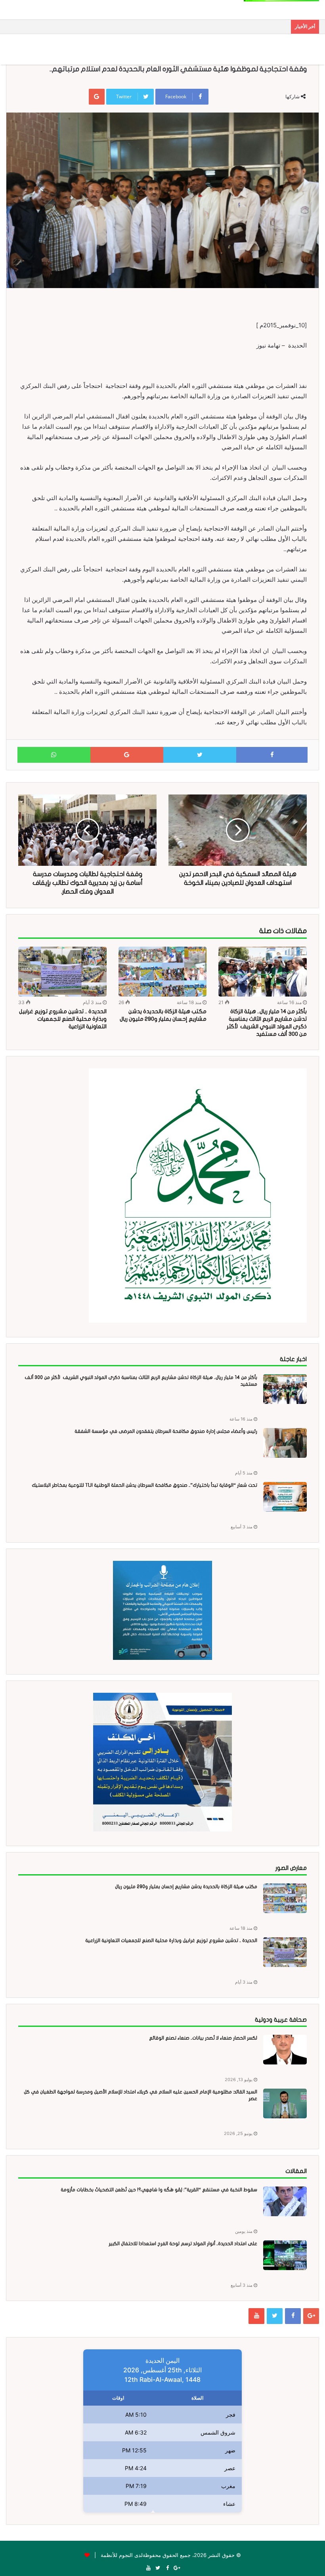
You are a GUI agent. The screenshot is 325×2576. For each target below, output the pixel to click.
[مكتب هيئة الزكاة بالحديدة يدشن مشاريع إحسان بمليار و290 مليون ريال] (163, 972)
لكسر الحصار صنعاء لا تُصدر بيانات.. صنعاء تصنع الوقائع (203, 2038)
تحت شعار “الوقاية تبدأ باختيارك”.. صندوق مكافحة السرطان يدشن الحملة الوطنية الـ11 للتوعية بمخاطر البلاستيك (144, 1485)
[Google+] (311, 2316)
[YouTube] (256, 2316)
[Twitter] (275, 2316)
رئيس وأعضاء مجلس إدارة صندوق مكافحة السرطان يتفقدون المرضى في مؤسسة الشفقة (166, 1431)
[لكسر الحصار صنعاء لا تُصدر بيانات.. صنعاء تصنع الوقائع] (285, 2050)
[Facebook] (293, 2316)
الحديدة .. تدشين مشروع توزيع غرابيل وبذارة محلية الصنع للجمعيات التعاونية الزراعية (63, 1019)
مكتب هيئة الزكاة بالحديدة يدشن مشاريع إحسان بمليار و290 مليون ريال (186, 1887)
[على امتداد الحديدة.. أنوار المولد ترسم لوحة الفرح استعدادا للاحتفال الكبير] (285, 2255)
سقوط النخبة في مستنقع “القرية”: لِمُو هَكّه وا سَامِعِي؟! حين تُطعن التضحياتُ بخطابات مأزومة (159, 2190)
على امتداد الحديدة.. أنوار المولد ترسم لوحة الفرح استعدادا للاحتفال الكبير (183, 2244)
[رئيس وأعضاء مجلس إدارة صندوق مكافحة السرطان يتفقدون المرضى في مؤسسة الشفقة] (285, 1443)
